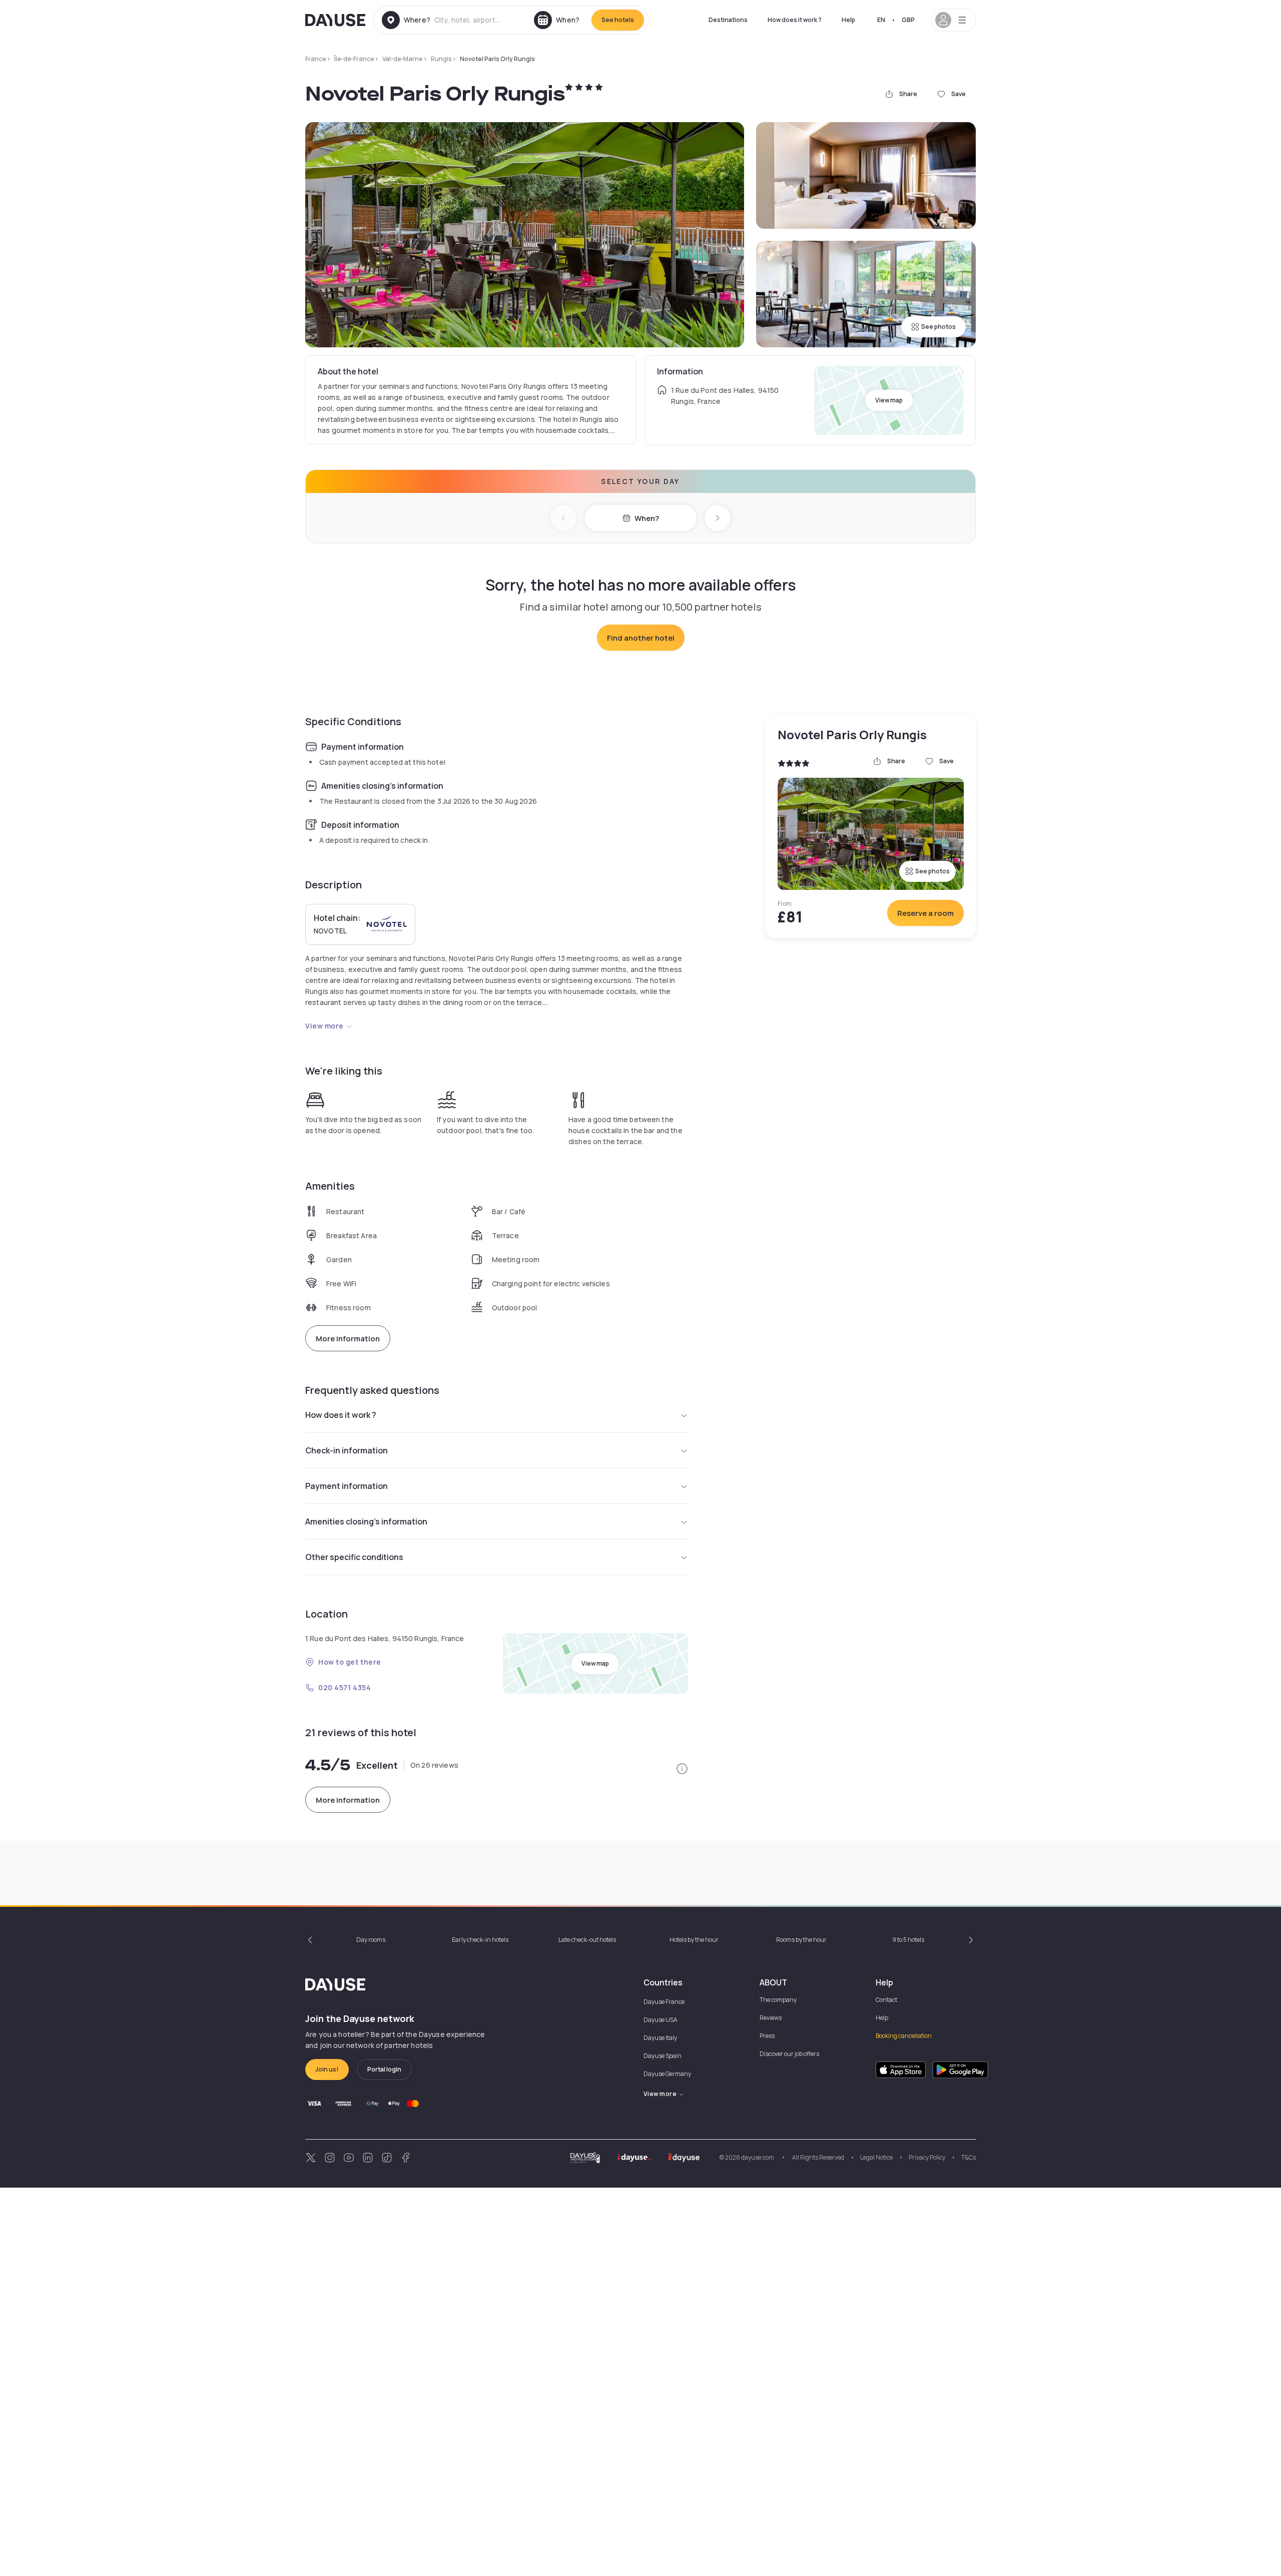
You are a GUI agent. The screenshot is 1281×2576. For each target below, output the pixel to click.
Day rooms (371, 1940)
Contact (886, 2000)
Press (767, 2036)
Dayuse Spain (663, 2056)
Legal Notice (876, 2157)
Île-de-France (354, 59)
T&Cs (969, 2157)
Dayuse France (664, 2002)
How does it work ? (795, 20)
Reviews (771, 2018)
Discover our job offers (789, 2054)
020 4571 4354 (345, 1687)
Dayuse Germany (667, 2074)
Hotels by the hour (694, 1940)
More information (348, 1339)
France (315, 59)
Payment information (347, 1486)
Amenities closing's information (366, 1521)
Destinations (728, 20)
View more (325, 1026)
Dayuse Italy (660, 2038)
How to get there (350, 1662)
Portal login (384, 2069)
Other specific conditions (354, 1557)
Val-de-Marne (402, 59)
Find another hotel (641, 638)
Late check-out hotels (587, 1940)
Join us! (327, 2069)
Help (848, 20)
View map (889, 400)
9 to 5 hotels (908, 1940)
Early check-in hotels (480, 1940)
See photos (938, 327)
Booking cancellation (904, 2036)
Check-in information (347, 1450)
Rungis (441, 59)
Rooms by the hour (801, 1940)
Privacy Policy (927, 2157)
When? (647, 518)
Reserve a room (925, 913)
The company (778, 2000)
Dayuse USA (661, 2020)
